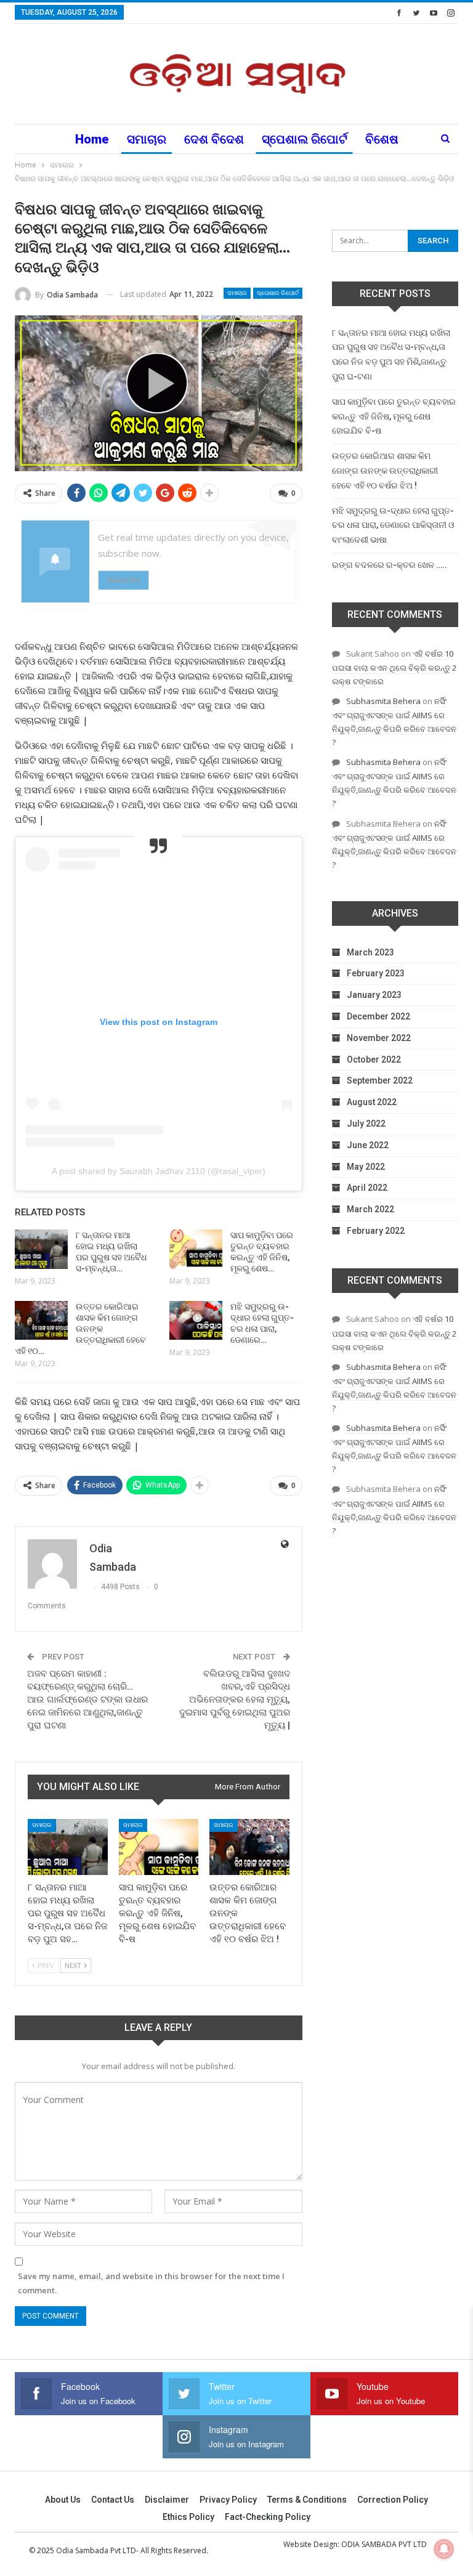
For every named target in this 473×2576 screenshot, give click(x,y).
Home (92, 139)
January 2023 (374, 995)
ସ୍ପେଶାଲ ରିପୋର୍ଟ (305, 139)
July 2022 (366, 1124)
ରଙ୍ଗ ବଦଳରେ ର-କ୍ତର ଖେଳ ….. (390, 565)
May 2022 (366, 1167)
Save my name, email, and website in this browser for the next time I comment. (151, 2283)
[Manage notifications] (444, 2549)
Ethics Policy (188, 2517)
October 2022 (374, 1059)
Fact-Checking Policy (268, 2517)
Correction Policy (393, 2500)
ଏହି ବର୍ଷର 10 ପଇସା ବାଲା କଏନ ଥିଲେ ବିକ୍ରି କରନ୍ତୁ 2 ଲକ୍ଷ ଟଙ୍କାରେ (394, 667)
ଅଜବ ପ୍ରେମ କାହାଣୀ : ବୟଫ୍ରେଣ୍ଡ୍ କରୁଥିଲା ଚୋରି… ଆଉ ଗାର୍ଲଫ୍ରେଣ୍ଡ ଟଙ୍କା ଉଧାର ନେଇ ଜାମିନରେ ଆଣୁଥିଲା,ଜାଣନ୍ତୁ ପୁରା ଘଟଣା (87, 1699)
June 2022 (368, 1145)
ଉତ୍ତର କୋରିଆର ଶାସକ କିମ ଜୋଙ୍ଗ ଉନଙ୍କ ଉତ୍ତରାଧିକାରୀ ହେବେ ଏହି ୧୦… (80, 1329)
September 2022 (380, 1080)
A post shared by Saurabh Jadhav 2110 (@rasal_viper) (159, 1171)
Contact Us (113, 2500)
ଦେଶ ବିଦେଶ (214, 139)
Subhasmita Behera (383, 701)
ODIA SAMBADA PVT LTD (384, 2544)
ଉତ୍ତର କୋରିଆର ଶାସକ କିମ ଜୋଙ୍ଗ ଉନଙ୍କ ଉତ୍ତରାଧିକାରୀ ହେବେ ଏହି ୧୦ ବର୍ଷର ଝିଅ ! (385, 471)
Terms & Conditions (307, 2500)
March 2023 (370, 952)
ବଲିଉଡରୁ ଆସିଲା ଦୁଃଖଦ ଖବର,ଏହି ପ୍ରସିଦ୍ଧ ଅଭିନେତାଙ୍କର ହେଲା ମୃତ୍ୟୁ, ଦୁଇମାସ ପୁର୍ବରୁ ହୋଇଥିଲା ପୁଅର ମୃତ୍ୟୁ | (235, 1699)
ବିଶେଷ (382, 139)
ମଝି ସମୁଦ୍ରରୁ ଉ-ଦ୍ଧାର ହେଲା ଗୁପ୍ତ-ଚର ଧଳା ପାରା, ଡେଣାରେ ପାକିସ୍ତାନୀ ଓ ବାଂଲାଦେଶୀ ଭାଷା (393, 525)
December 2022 (378, 1016)
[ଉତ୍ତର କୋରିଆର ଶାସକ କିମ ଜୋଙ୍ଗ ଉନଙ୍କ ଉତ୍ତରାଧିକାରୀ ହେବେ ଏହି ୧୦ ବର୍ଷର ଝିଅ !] (41, 1321)
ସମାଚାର (147, 139)
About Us (63, 2500)
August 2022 (372, 1102)
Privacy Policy (228, 2500)
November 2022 (379, 1038)
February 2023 (376, 973)
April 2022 (367, 1188)
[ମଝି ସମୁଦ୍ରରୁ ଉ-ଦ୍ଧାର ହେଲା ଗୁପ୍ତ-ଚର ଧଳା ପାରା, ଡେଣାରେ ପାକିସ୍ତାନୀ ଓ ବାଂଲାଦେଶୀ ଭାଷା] (196, 1321)
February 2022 (376, 1231)
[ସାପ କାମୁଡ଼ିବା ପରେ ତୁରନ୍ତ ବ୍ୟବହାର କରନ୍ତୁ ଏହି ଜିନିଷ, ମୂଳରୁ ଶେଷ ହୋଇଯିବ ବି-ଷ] (196, 1249)
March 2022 (370, 1209)
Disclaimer (167, 2500)
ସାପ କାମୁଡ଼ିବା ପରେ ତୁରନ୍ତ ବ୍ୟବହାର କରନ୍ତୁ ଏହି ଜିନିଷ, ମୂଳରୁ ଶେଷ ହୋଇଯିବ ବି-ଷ (394, 416)
